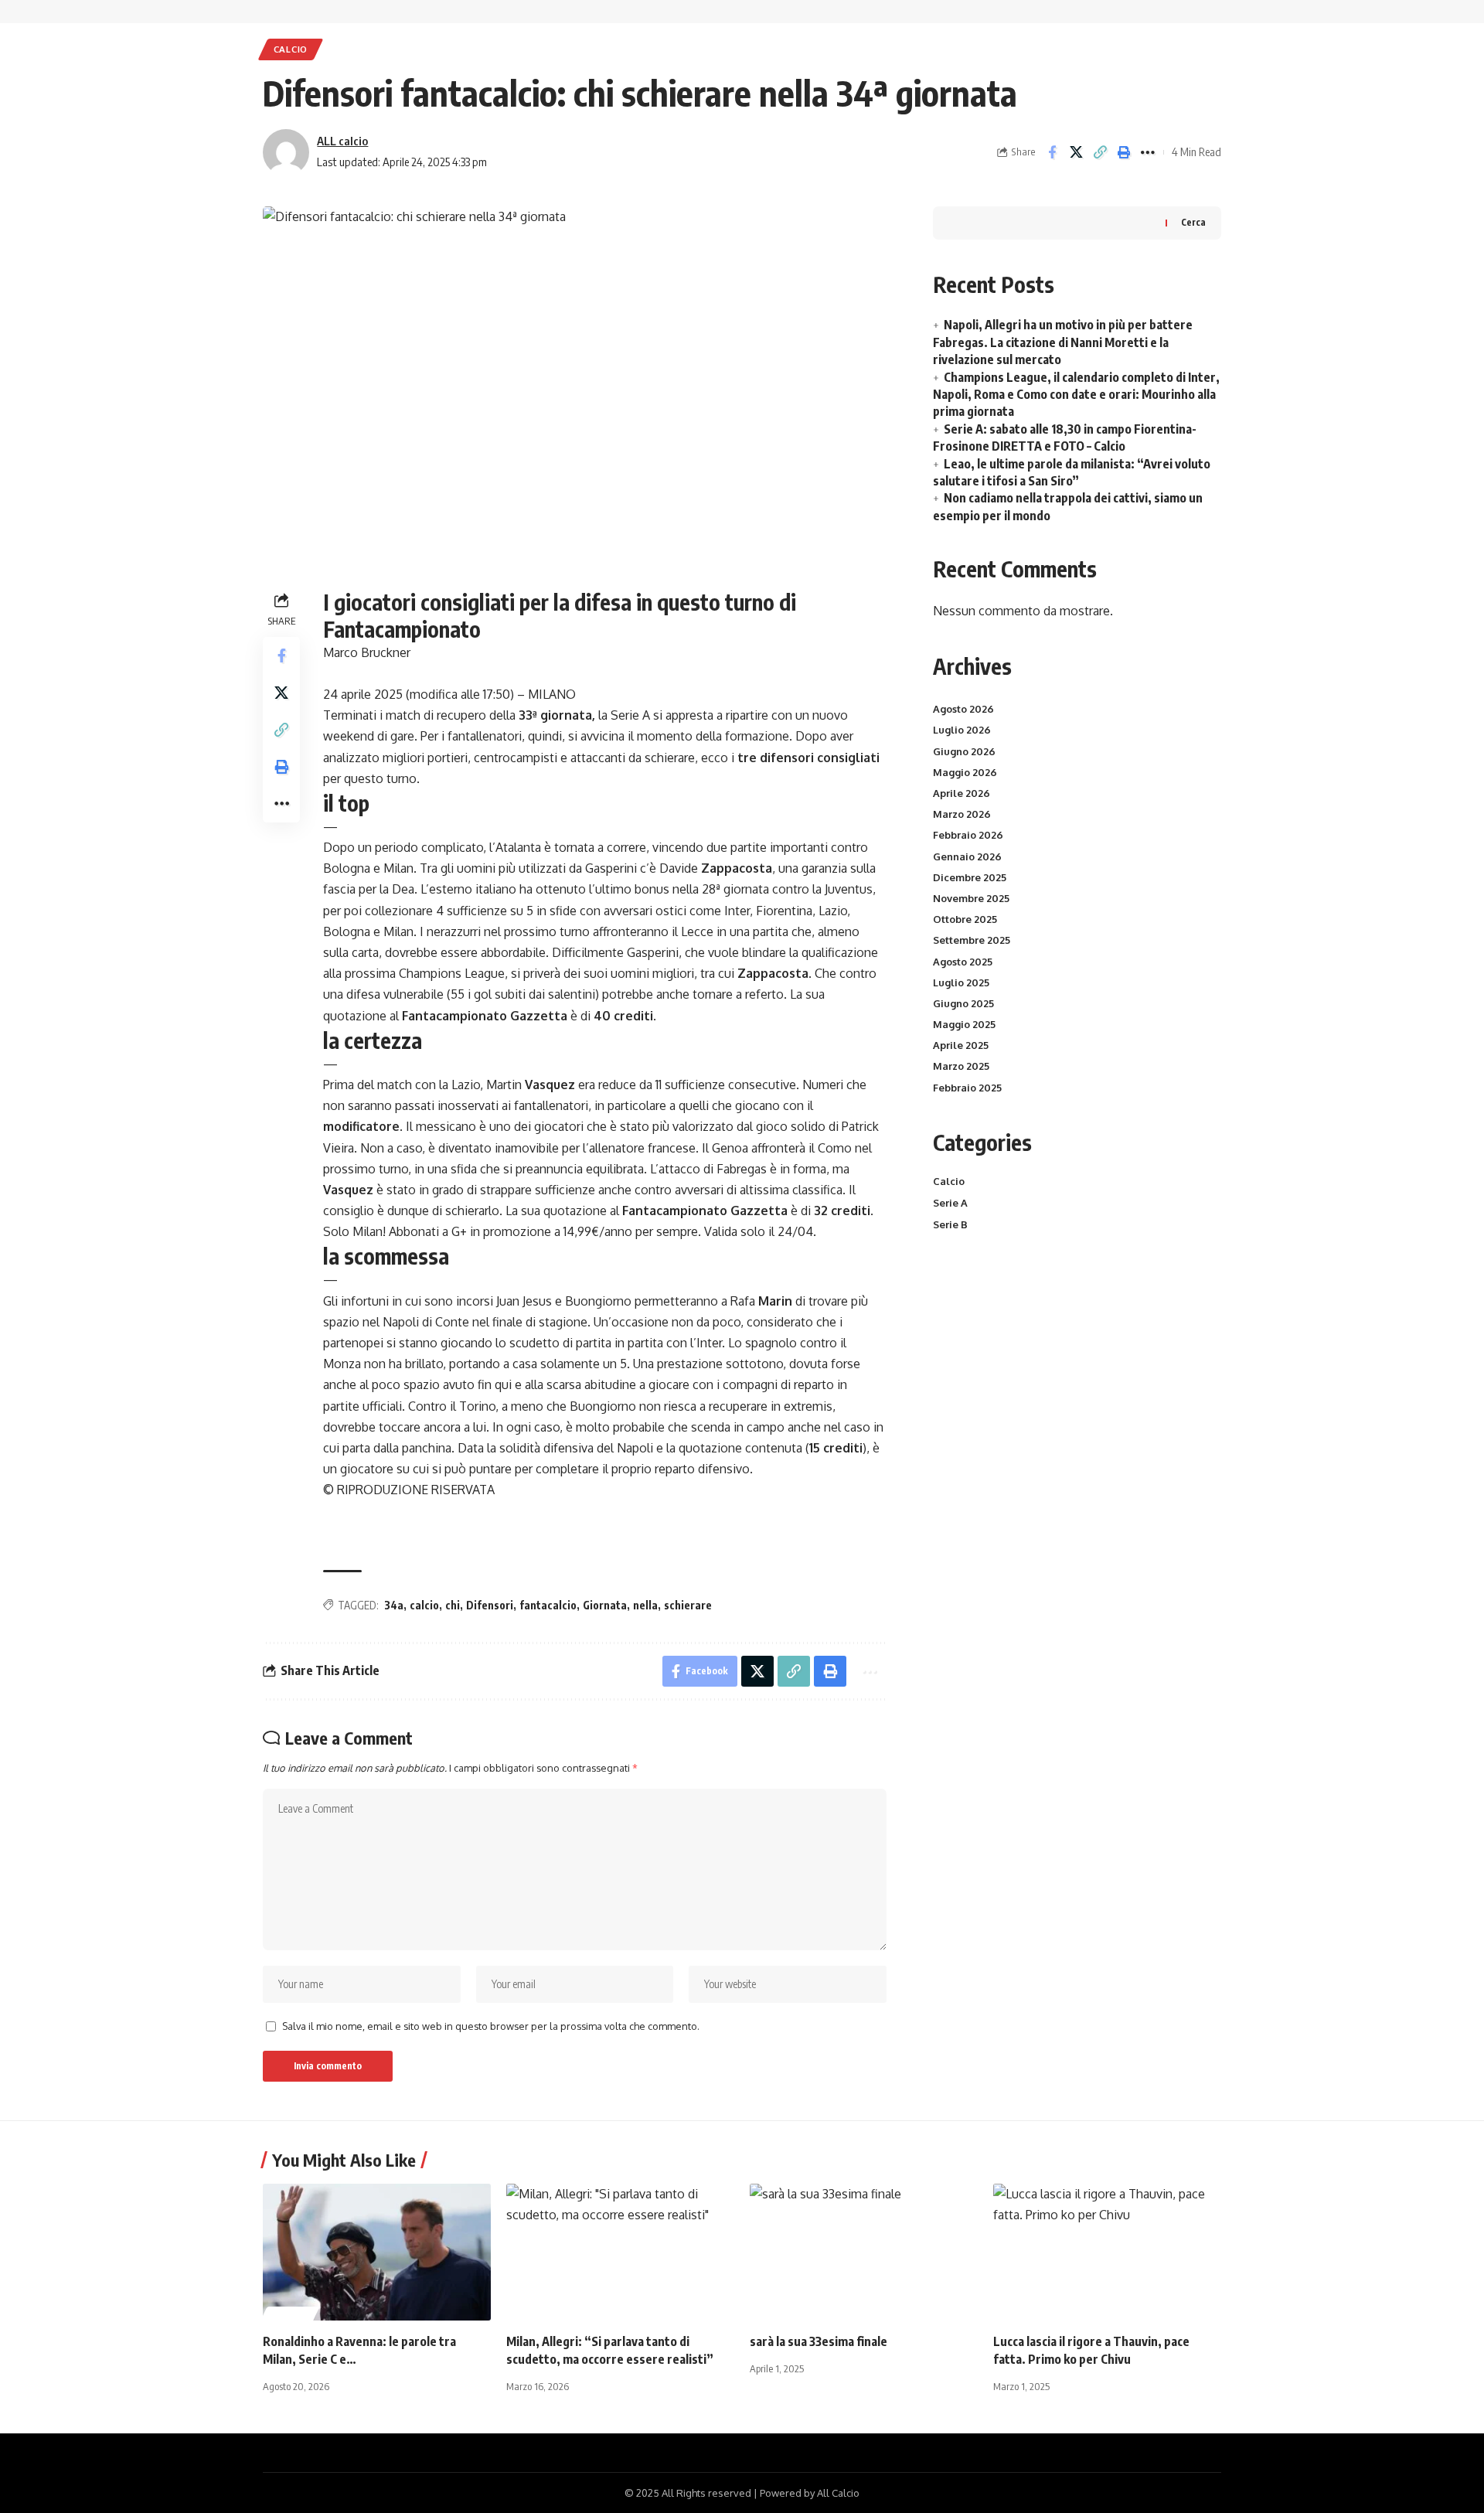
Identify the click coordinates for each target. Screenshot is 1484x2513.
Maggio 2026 (965, 772)
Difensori (490, 1605)
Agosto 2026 (963, 709)
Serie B (950, 1224)
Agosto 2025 (963, 962)
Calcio (291, 49)
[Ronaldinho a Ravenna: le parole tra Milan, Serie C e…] (377, 2252)
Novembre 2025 (971, 898)
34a (394, 1605)
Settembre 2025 (972, 940)
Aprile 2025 (961, 1045)
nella (645, 1605)
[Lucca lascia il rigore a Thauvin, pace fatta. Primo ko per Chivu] (1107, 2252)
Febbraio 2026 (968, 835)
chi (453, 1605)
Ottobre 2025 (965, 919)
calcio (424, 1605)
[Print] (1124, 152)
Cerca (1193, 222)
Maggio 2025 (964, 1024)
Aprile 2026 (962, 793)
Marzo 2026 (962, 814)
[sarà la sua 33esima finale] (864, 2252)
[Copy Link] (1100, 152)
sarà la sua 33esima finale (819, 2341)
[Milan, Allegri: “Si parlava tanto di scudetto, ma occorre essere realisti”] (620, 2252)
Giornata (605, 1605)
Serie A (950, 1203)
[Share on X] (1076, 152)
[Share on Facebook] (1052, 152)
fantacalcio (548, 1605)
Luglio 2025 (961, 982)
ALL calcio (342, 141)
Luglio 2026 (962, 730)
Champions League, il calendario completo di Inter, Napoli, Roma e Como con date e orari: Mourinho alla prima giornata (1076, 395)
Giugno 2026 (964, 751)
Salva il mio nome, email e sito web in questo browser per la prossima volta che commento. (491, 2026)
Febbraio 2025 (967, 1088)
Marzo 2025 (961, 1066)
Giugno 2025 (963, 1003)
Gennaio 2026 (967, 856)
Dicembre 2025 (970, 877)
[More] (1148, 152)
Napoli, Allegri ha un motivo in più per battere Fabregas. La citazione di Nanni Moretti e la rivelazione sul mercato (1063, 342)
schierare (688, 1605)
